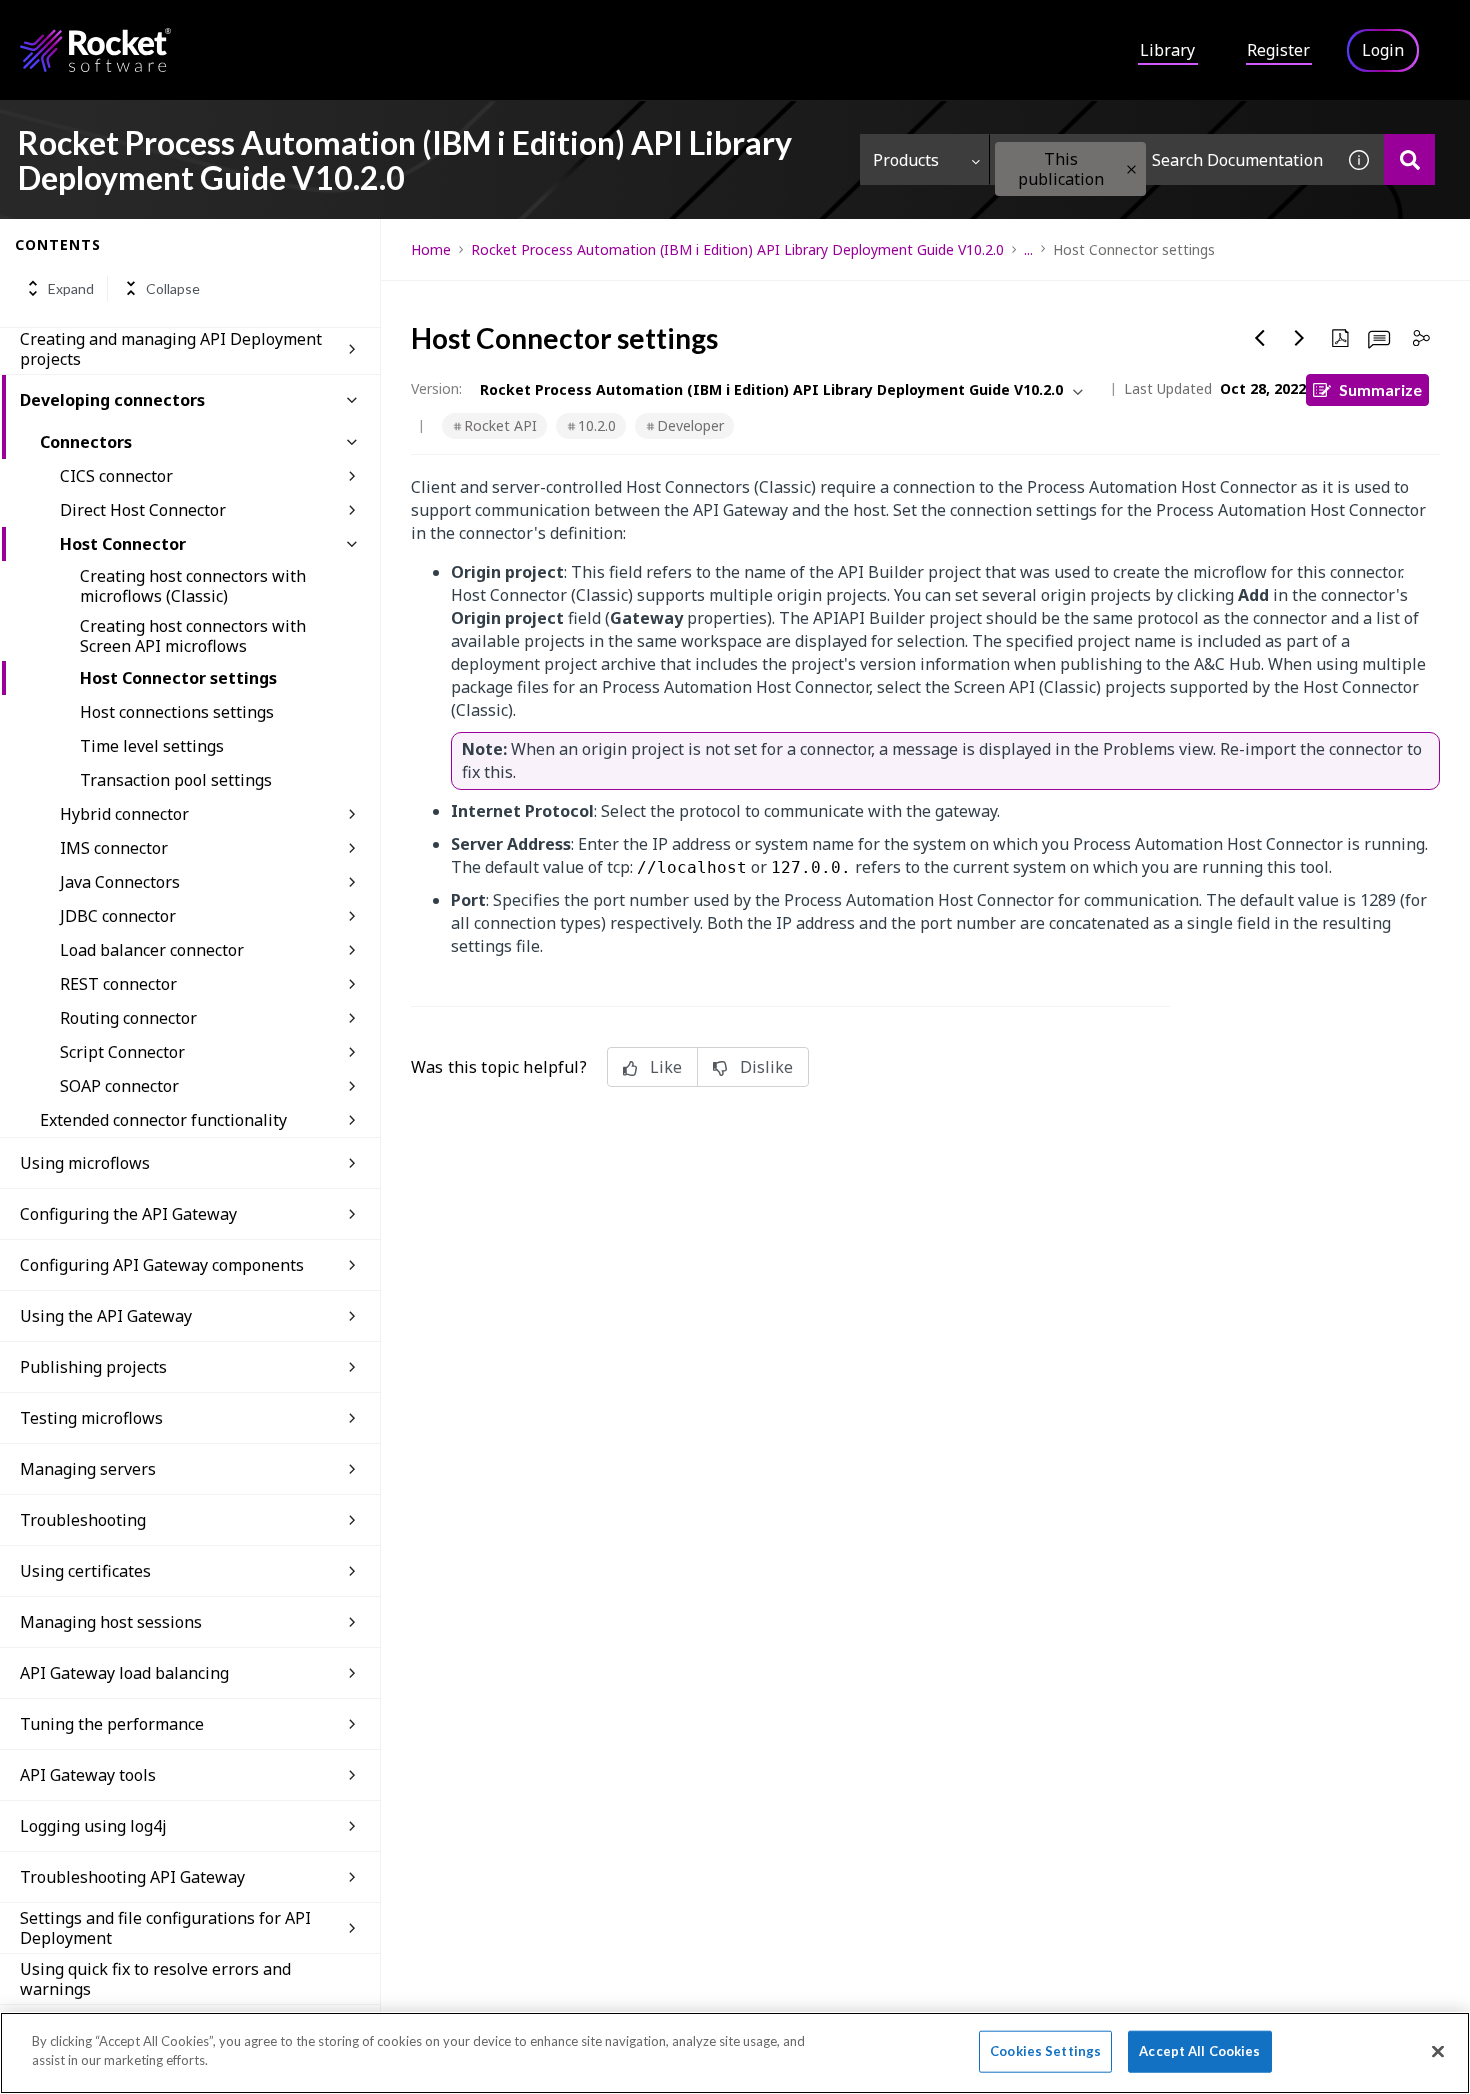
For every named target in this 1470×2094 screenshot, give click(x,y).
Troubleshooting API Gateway (132, 1877)
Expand (71, 288)
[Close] (1438, 2051)
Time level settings (152, 746)
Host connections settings (177, 712)
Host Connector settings (178, 678)
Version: (436, 388)
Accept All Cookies (1199, 2051)
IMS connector (114, 848)
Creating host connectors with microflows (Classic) (193, 586)
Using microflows (85, 1163)
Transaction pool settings (176, 780)
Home (431, 249)
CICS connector (116, 476)
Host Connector (123, 544)
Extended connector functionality (163, 1120)
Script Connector (122, 1052)
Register (1278, 50)
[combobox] (1162, 159)
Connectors (86, 442)
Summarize (1380, 389)
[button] (1131, 169)
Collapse (173, 288)
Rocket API (500, 425)
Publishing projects (93, 1367)
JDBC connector (118, 916)
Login (1383, 50)
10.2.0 (597, 425)
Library (1167, 50)
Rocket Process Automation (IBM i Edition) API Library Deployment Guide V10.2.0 (737, 249)
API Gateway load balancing (124, 1673)
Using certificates (85, 1571)
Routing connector (128, 1018)
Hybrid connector (124, 814)
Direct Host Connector (143, 510)
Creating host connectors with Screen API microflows (193, 636)
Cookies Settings (1045, 2051)
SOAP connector (119, 1086)
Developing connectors (112, 400)
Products (906, 160)
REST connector (118, 984)
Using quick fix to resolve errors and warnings (155, 1979)
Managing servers (88, 1469)
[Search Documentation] (1409, 159)
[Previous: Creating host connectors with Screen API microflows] (1260, 338)
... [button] (1028, 249)
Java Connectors (120, 882)
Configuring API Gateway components (162, 1265)
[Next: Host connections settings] (1300, 338)
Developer (690, 425)
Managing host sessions (111, 1622)
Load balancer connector (152, 950)
